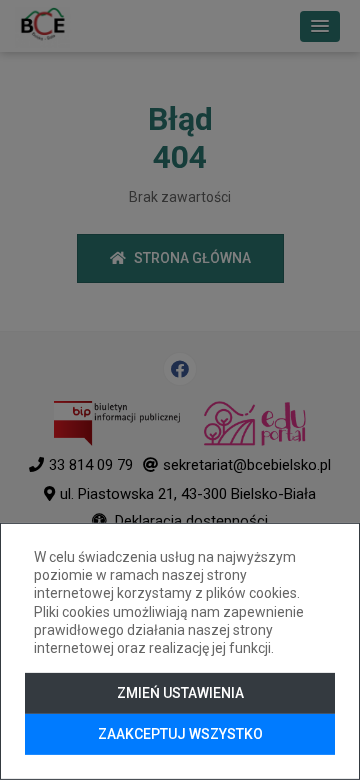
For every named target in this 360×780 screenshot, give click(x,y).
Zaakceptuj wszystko (180, 734)
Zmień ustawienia (180, 693)
